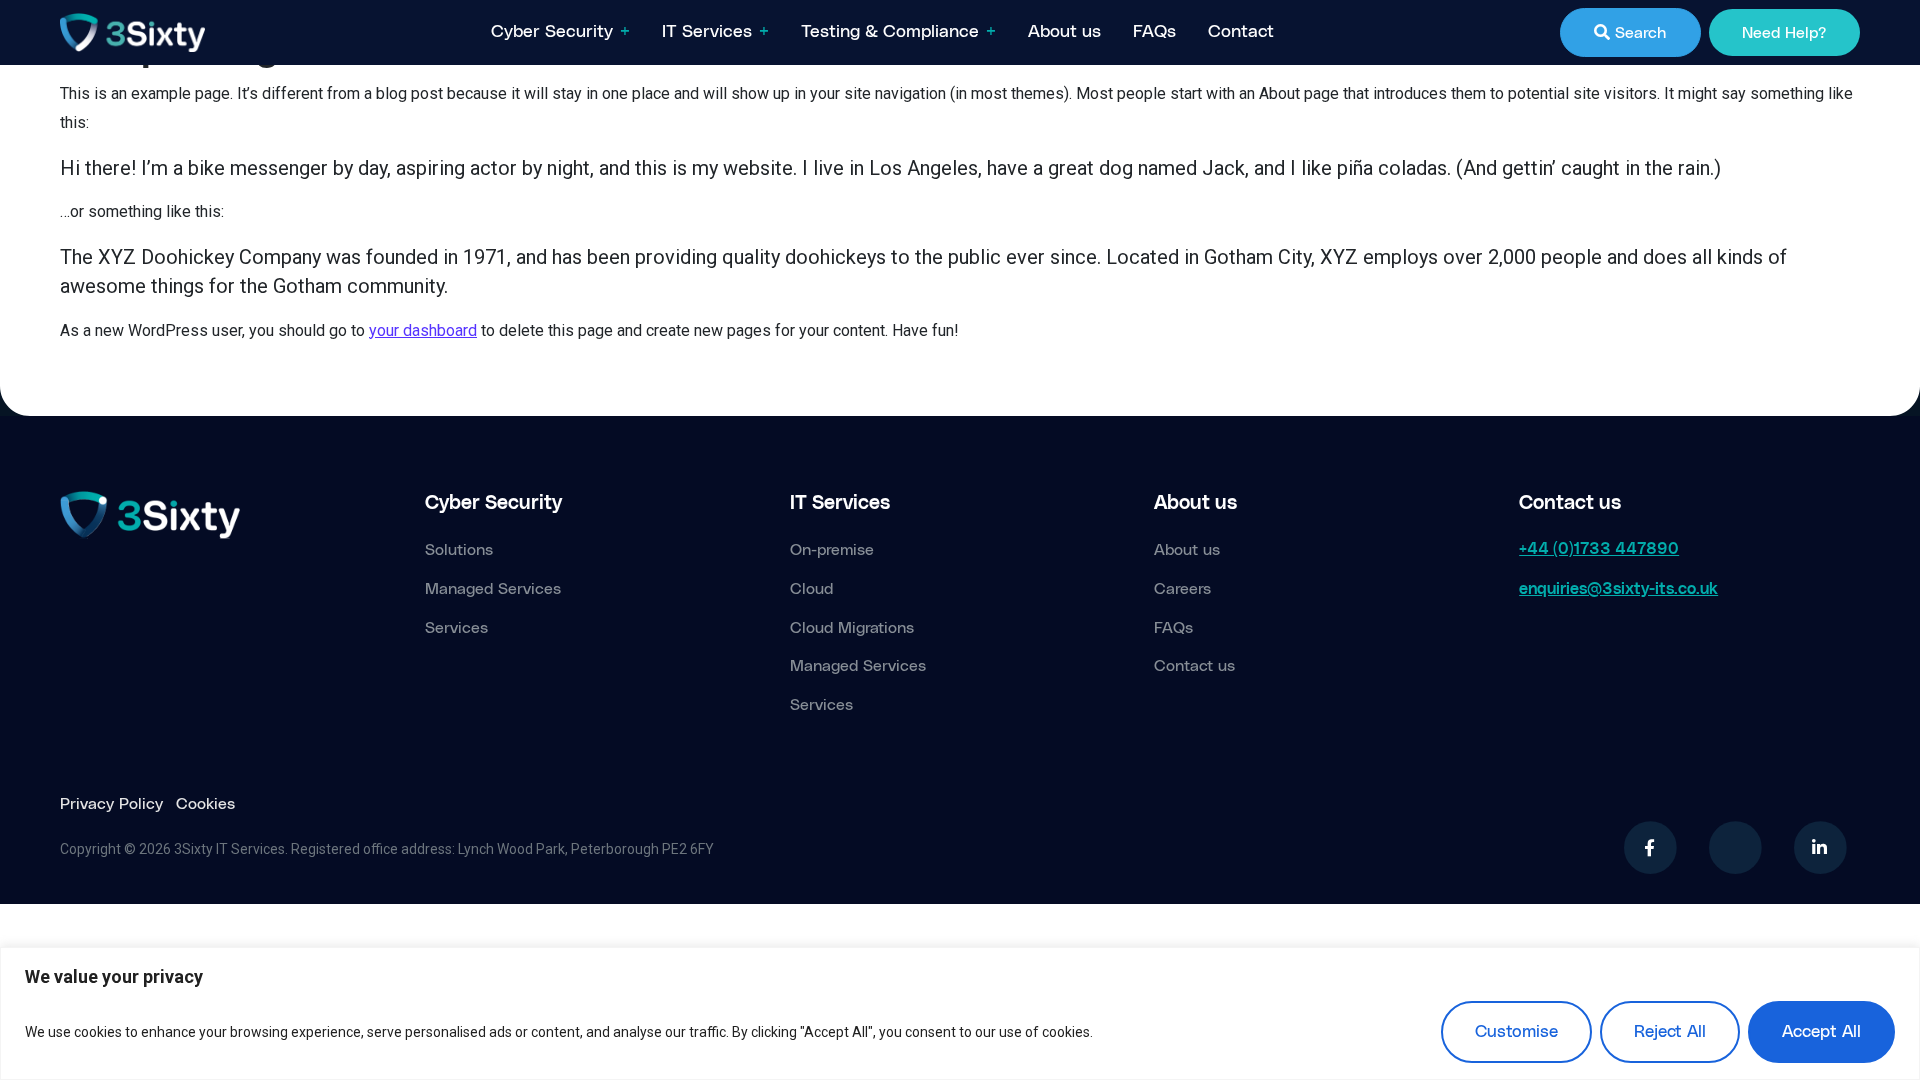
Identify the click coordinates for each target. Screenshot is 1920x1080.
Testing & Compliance (890, 32)
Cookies (205, 804)
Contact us (1194, 666)
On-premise (832, 550)
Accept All (1821, 1032)
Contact (1241, 32)
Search (1638, 33)
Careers (1182, 589)
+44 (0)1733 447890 (1599, 549)
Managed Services (493, 589)
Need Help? (1784, 33)
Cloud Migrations (852, 628)
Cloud (811, 589)
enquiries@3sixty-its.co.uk (1618, 589)
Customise (1516, 1032)
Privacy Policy (111, 804)
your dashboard (423, 330)
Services (456, 628)
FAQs (1154, 32)
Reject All (1670, 1032)
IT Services (707, 32)
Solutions (459, 550)
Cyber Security (552, 32)
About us (1064, 32)
